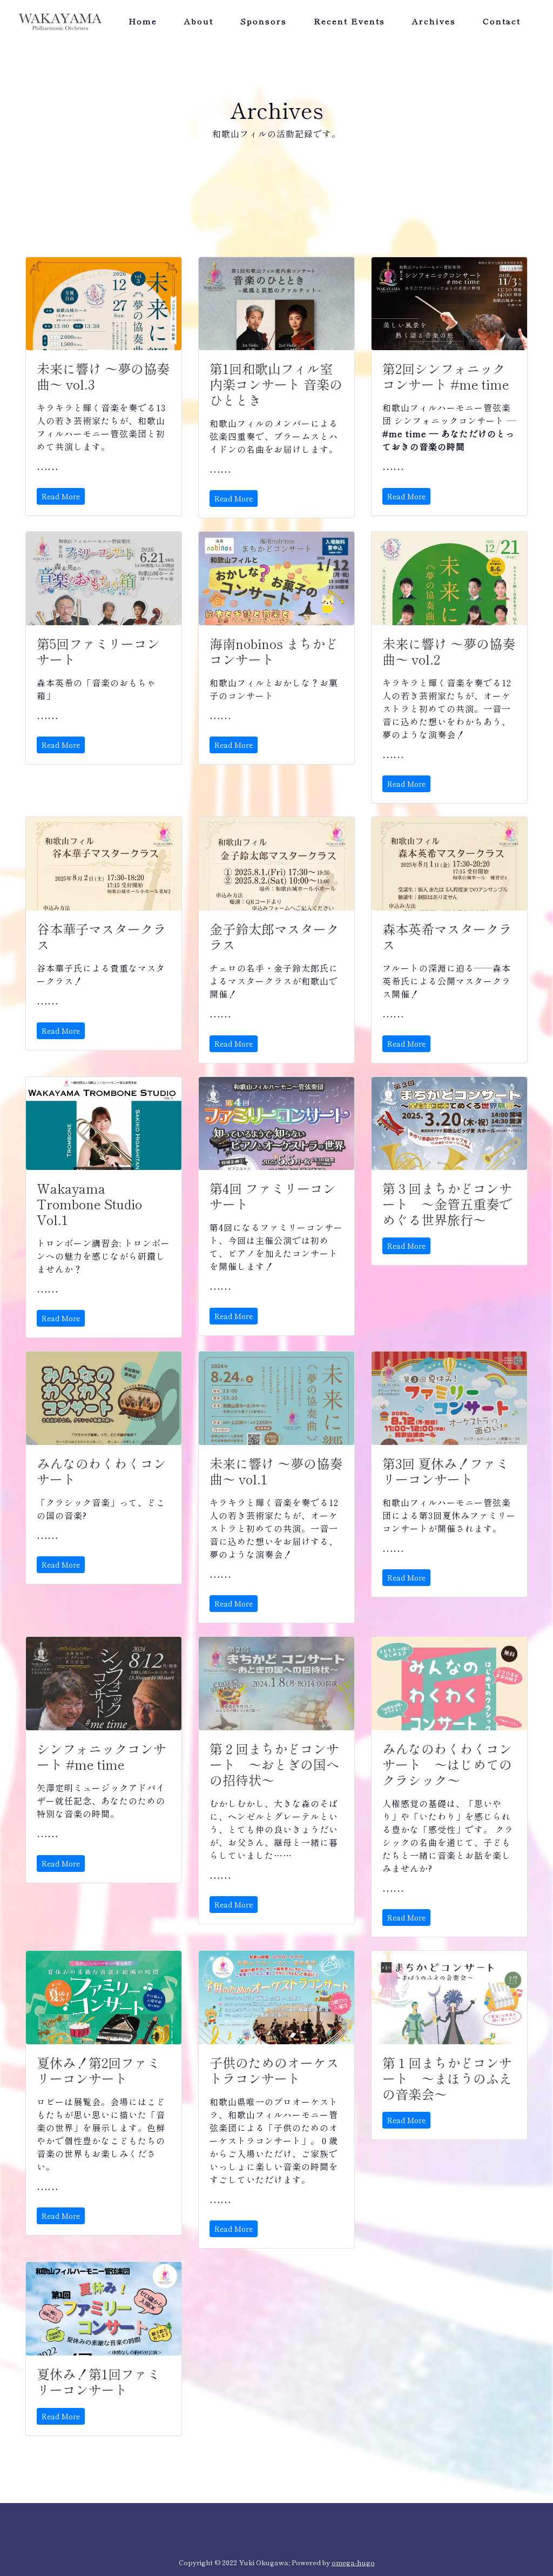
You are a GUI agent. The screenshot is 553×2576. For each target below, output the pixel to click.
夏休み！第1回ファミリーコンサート (98, 2381)
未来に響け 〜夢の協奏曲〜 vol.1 (276, 1471)
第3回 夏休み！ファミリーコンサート (446, 1471)
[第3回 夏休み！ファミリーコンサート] (449, 1398)
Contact (502, 21)
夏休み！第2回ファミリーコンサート (98, 2070)
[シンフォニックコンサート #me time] (104, 1684)
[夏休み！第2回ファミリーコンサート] (104, 1998)
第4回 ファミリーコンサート (273, 1196)
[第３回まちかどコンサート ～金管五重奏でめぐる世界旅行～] (449, 1124)
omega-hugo (353, 2562)
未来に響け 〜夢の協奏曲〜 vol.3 (103, 376)
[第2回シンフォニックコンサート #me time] (449, 304)
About (199, 21)
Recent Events (349, 21)
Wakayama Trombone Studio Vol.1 (89, 1204)
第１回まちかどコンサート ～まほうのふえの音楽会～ (447, 2078)
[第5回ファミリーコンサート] (104, 578)
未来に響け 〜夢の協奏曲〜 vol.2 (449, 651)
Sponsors (264, 21)
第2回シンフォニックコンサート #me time (446, 376)
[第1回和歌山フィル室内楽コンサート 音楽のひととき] (276, 304)
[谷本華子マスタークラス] (104, 864)
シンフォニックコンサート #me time (102, 1756)
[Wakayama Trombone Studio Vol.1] (104, 1124)
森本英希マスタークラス (447, 936)
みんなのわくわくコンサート (102, 1471)
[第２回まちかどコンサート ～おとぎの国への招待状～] (276, 1684)
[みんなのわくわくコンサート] (104, 1398)
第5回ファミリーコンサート (98, 651)
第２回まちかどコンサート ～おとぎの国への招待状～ (274, 1764)
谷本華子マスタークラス (102, 936)
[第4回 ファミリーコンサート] (276, 1124)
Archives (434, 21)
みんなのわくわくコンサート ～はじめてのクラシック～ (447, 1764)
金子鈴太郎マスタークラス (274, 936)
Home (143, 21)
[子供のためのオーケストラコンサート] (276, 1998)
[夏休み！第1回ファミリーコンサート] (104, 2309)
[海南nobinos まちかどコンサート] (276, 578)
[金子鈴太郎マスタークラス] (276, 864)
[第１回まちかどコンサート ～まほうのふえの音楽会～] (449, 1998)
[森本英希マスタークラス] (449, 864)
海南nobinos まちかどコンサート (274, 651)
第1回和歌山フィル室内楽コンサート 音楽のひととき (276, 384)
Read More (61, 496)
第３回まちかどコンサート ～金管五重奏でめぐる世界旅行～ (447, 1204)
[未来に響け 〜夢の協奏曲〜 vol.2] (449, 578)
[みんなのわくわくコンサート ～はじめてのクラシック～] (449, 1684)
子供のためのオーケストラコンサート (274, 2070)
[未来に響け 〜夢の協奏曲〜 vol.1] (276, 1398)
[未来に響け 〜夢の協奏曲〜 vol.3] (104, 304)
